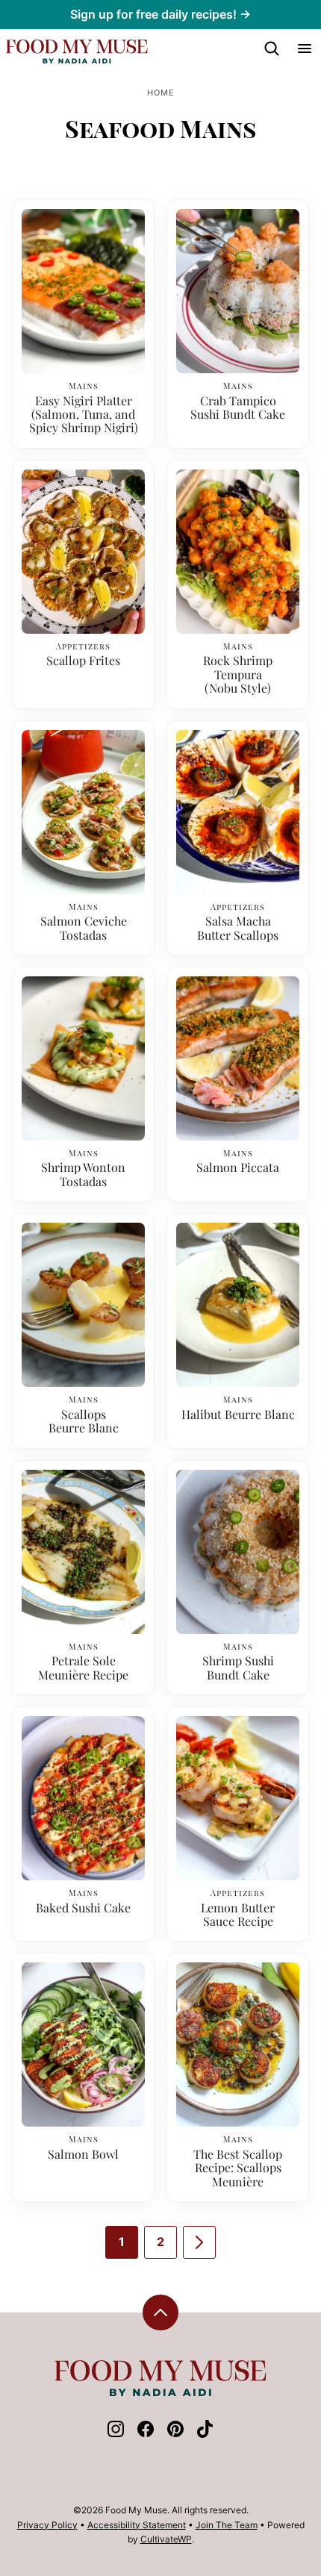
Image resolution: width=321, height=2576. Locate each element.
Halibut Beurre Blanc (238, 1415)
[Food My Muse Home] (77, 52)
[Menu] (305, 49)
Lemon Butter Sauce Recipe (238, 1915)
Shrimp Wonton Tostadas (83, 1175)
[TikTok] (205, 2433)
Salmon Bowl (83, 2154)
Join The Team (227, 2525)
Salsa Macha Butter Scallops (238, 928)
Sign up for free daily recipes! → (160, 14)
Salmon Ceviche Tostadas (84, 928)
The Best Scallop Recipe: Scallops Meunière (238, 2168)
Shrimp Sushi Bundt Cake (238, 1668)
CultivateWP (166, 2539)
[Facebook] (146, 2433)
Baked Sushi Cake (83, 1908)
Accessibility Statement (137, 2525)
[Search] (272, 49)
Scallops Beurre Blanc (84, 1422)
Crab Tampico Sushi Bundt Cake (238, 408)
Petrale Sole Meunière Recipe (83, 1668)
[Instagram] (116, 2433)
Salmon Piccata (238, 1167)
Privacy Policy (47, 2525)
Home (161, 93)
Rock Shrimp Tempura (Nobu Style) (238, 674)
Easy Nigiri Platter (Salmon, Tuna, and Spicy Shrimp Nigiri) (84, 415)
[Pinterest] (175, 2433)
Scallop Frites (83, 661)
